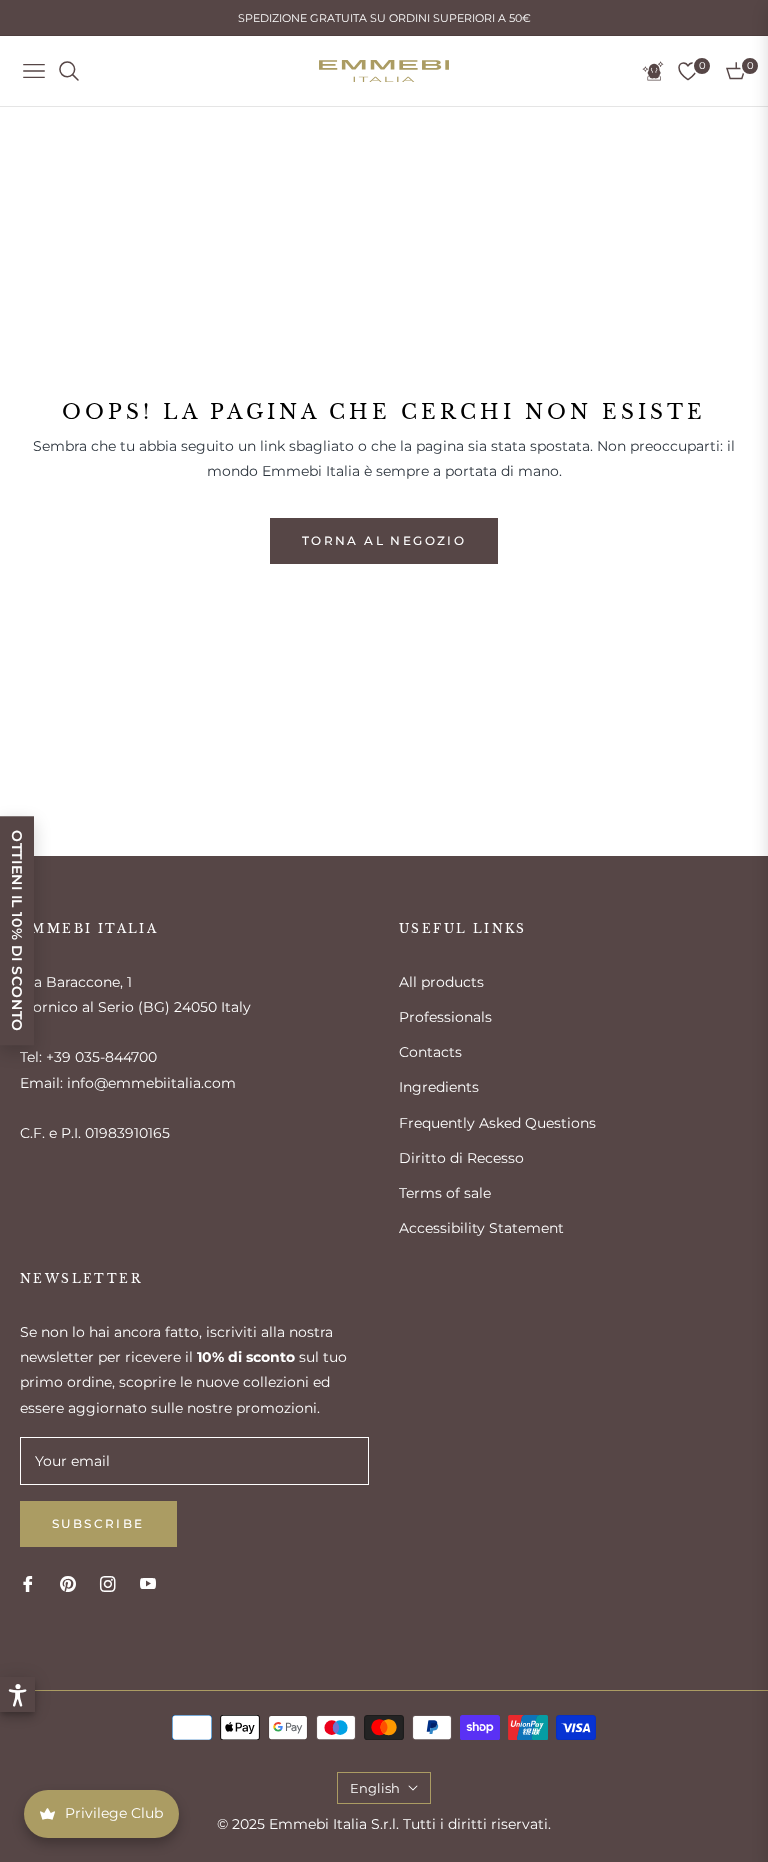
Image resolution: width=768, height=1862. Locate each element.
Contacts (430, 1052)
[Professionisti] (653, 71)
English (375, 1788)
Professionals (445, 1017)
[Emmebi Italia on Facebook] (28, 1583)
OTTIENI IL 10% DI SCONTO (17, 930)
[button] (17, 1694)
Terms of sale (445, 1193)
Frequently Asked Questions (497, 1123)
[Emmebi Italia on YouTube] (148, 1583)
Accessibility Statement (481, 1228)
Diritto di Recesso (461, 1158)
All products (441, 982)
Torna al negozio (384, 540)
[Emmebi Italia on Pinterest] (68, 1583)
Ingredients (439, 1087)
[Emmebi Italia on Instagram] (108, 1583)
